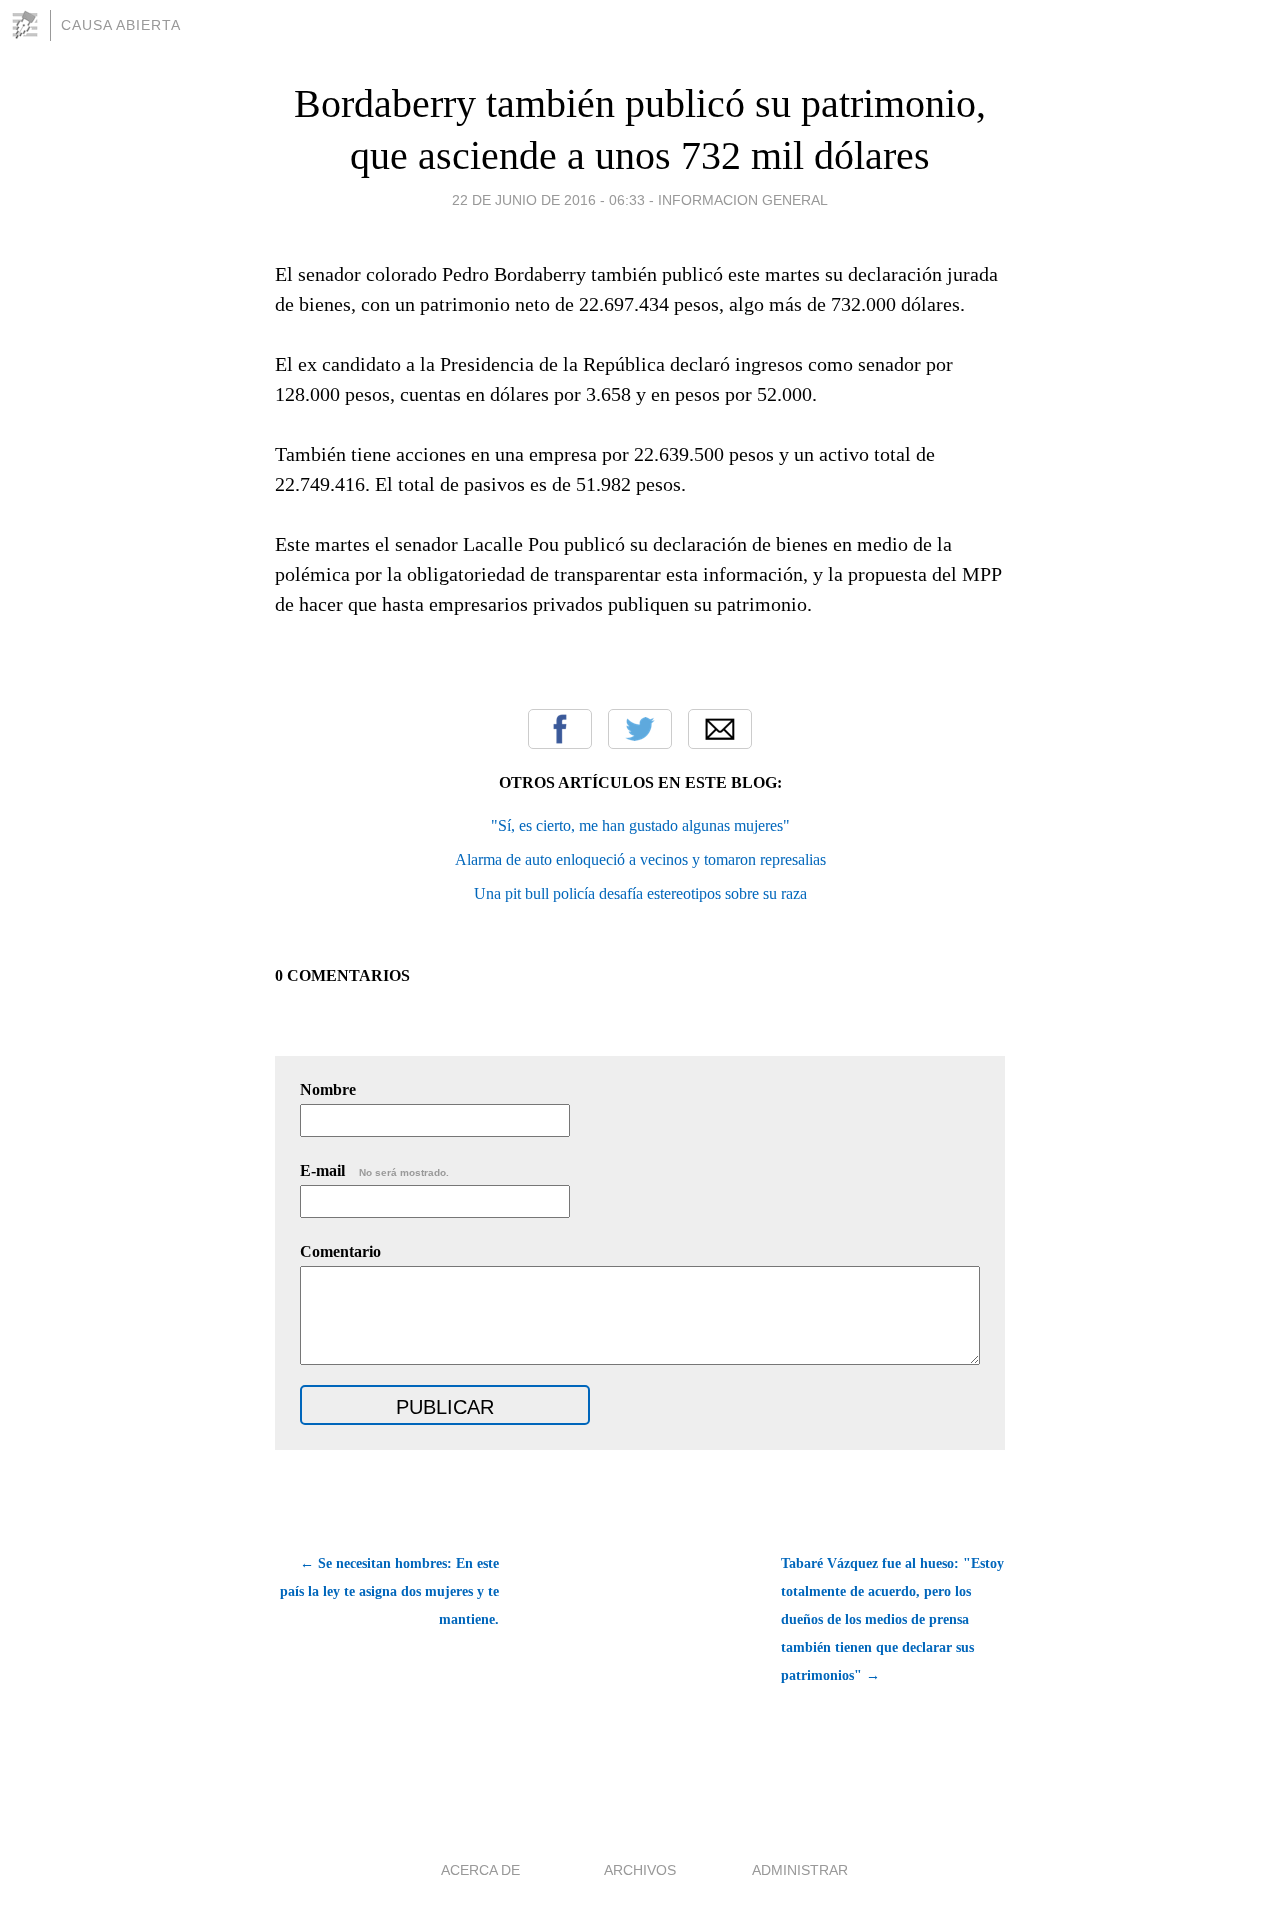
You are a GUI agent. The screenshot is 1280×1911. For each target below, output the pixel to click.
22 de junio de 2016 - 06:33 (548, 200)
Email (720, 729)
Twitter (640, 729)
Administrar (800, 1870)
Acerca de (480, 1870)
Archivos (640, 1870)
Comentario (340, 1251)
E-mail (374, 1170)
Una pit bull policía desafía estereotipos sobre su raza (640, 893)
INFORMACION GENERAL (743, 200)
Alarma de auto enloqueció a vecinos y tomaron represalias (640, 859)
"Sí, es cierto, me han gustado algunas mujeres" (640, 825)
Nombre (328, 1089)
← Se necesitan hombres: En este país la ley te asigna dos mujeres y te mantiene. (389, 1591)
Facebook (560, 729)
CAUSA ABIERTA (121, 25)
